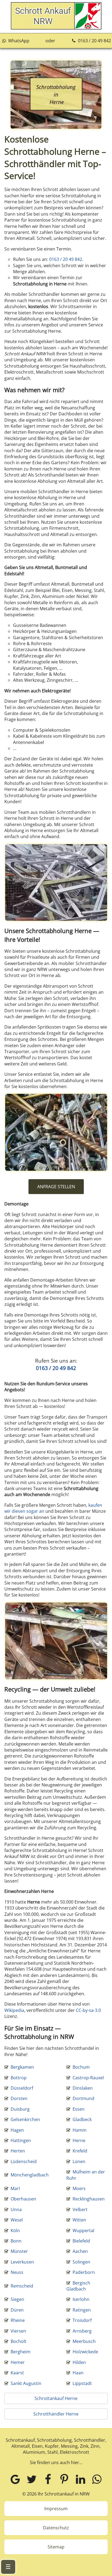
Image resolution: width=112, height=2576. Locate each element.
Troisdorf (82, 2320)
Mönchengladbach (30, 2175)
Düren (17, 2310)
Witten (79, 2220)
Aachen (80, 2251)
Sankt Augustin (26, 2383)
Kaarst (17, 2373)
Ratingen (82, 2310)
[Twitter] (32, 2479)
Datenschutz (56, 2528)
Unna (16, 2209)
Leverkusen (22, 2262)
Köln (15, 2230)
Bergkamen (22, 2067)
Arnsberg (82, 2331)
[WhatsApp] (97, 2479)
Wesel (17, 2220)
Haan (78, 2373)
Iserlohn (81, 2299)
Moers (79, 2188)
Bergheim (21, 2352)
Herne (79, 2140)
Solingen (81, 2262)
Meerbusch (84, 2341)
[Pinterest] (64, 2479)
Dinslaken (83, 2088)
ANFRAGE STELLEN (56, 1187)
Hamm (80, 2130)
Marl (15, 2188)
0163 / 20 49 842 (94, 41)
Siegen (17, 2299)
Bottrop (19, 2078)
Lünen (79, 2161)
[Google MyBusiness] (15, 2479)
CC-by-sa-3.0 (88, 2010)
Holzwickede (85, 2352)
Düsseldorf (22, 2088)
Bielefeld (81, 2241)
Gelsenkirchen (25, 2119)
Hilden (79, 2362)
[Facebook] (48, 2479)
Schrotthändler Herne (56, 2414)
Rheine (18, 2320)
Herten (18, 2151)
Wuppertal (83, 2230)
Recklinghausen (89, 2199)
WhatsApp (18, 41)
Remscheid (22, 2286)
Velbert (80, 2209)
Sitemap (56, 2547)
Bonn (16, 2241)
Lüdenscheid (24, 2161)
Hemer (18, 2362)
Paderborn (84, 2272)
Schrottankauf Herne (56, 2398)
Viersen (18, 2331)
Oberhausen (23, 2199)
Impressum (56, 2509)
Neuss (17, 2272)
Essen (79, 2109)
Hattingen (21, 2140)
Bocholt (18, 2341)
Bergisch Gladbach (78, 2286)
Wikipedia (14, 2010)
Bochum (81, 2067)
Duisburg (20, 2109)
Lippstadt (82, 2383)
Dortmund (83, 2098)
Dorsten (19, 2098)
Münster (19, 2251)
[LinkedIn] (80, 2479)
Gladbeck (82, 2119)
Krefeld (80, 2151)
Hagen (17, 2130)
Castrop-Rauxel (88, 2078)
